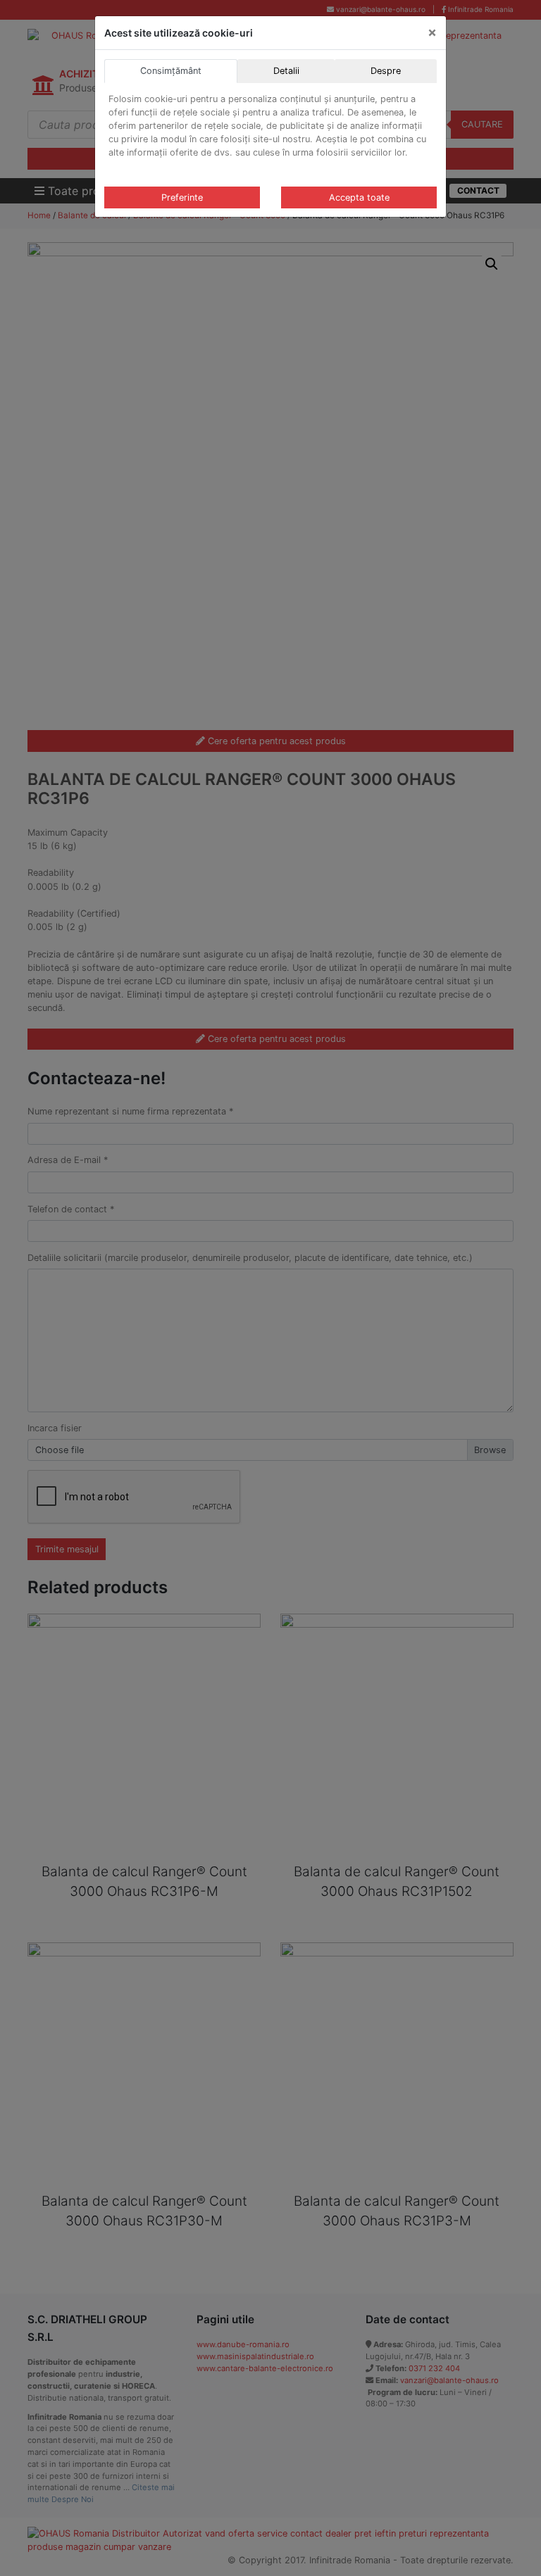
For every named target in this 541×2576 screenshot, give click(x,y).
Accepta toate (359, 197)
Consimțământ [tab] (171, 71)
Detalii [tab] (286, 71)
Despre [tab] (386, 71)
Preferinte (182, 197)
